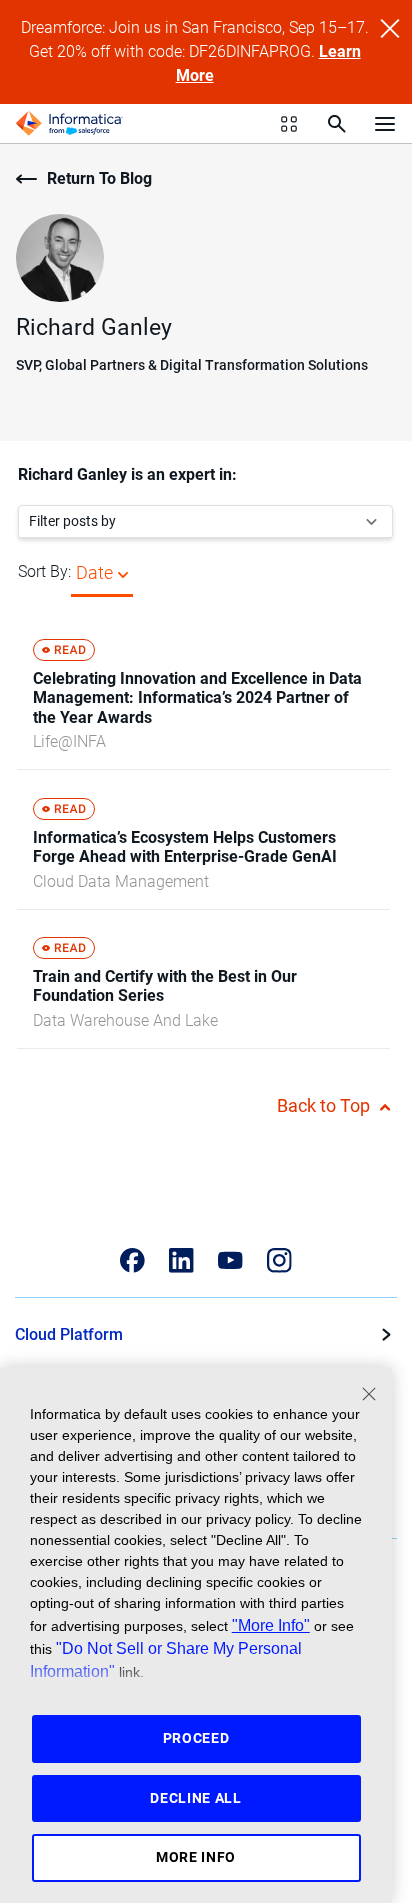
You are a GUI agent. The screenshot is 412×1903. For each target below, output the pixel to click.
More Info (196, 1857)
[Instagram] (279, 1260)
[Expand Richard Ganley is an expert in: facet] (371, 521)
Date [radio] (94, 572)
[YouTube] (230, 1260)
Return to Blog (99, 178)
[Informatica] (69, 124)
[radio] (123, 572)
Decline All (196, 1798)
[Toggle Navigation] (385, 123)
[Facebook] (132, 1260)
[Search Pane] (337, 124)
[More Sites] (289, 124)
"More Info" (271, 1625)
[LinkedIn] (181, 1260)
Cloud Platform (69, 1334)
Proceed (196, 1738)
